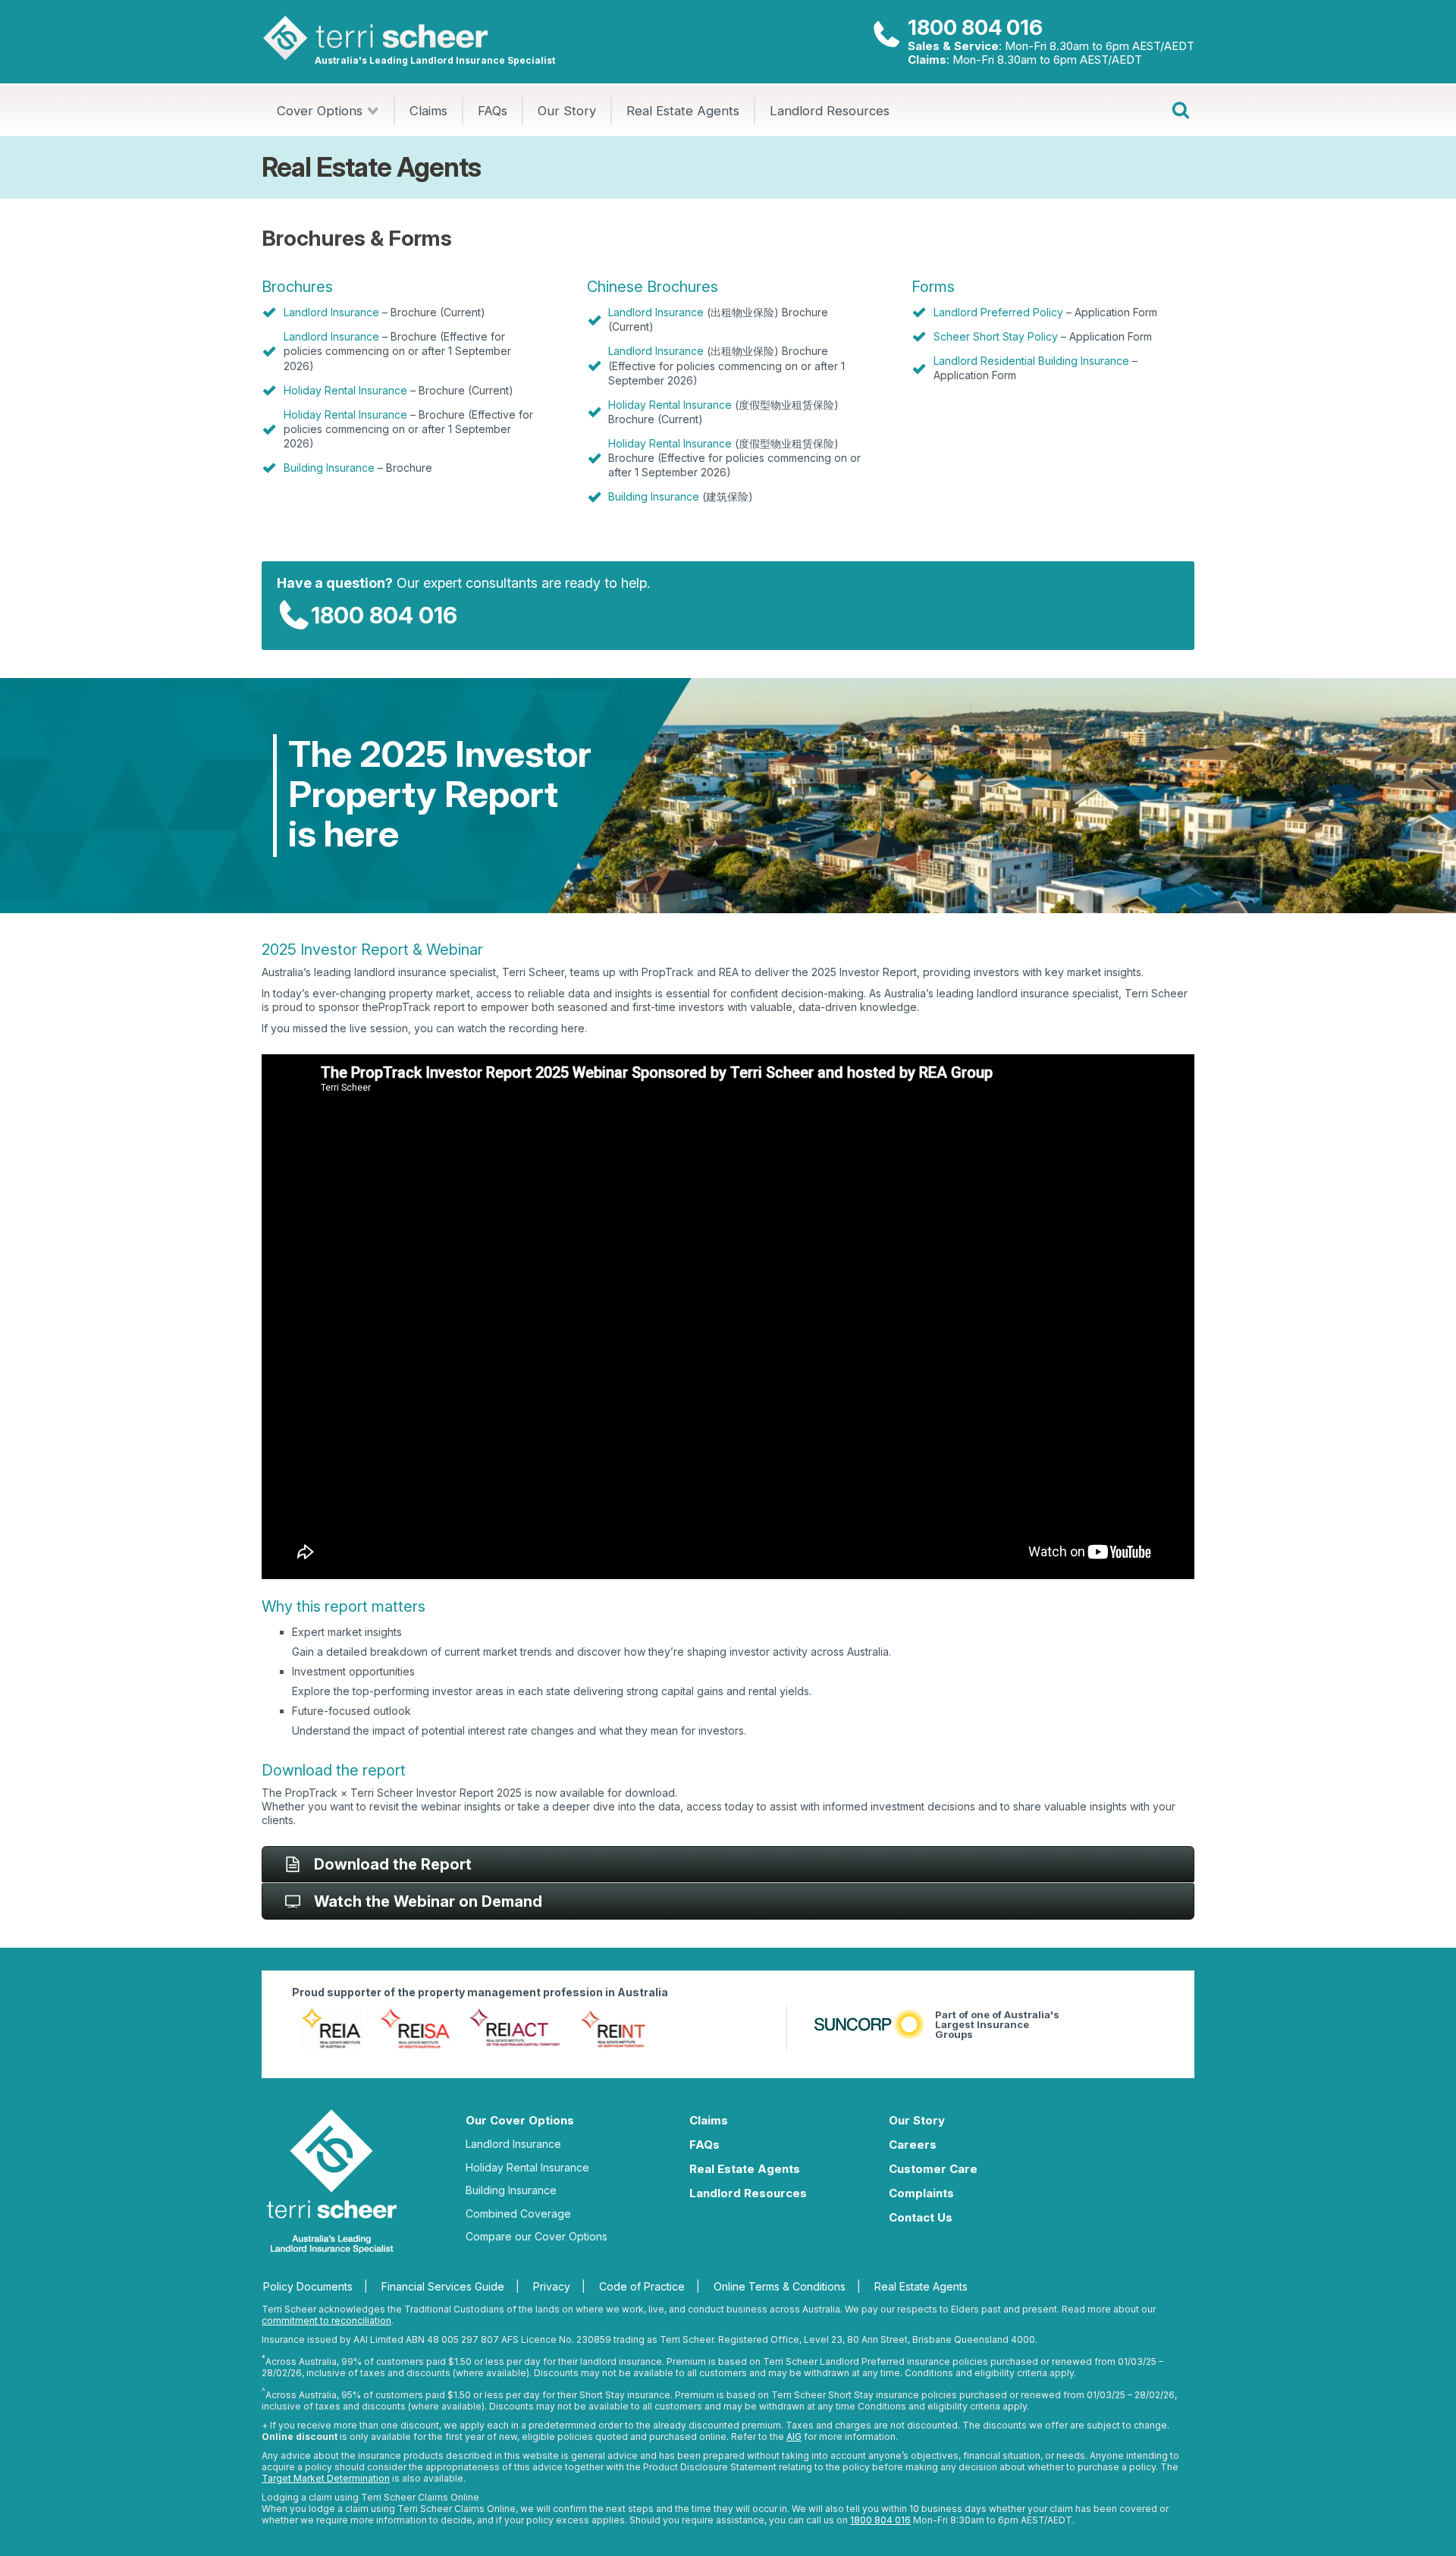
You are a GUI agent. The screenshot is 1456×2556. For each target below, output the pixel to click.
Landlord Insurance (331, 312)
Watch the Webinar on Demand (428, 1901)
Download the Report (393, 1864)
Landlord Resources (830, 111)
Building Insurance (329, 468)
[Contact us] (886, 35)
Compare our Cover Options (537, 2236)
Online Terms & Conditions (780, 2286)
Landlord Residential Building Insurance (1031, 361)
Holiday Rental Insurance (345, 390)
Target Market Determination (326, 2478)
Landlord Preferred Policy (998, 312)
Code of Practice (642, 2286)
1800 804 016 (975, 27)
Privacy (552, 2286)
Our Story (567, 111)
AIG (794, 2437)
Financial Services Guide (443, 2286)
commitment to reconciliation (326, 2320)
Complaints (921, 2193)
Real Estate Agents (683, 111)
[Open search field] (1181, 111)
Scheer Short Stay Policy (996, 336)
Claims (428, 111)
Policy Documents (308, 2286)
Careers (913, 2145)
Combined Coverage (518, 2214)
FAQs (493, 111)
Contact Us (921, 2217)
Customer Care (933, 2169)
